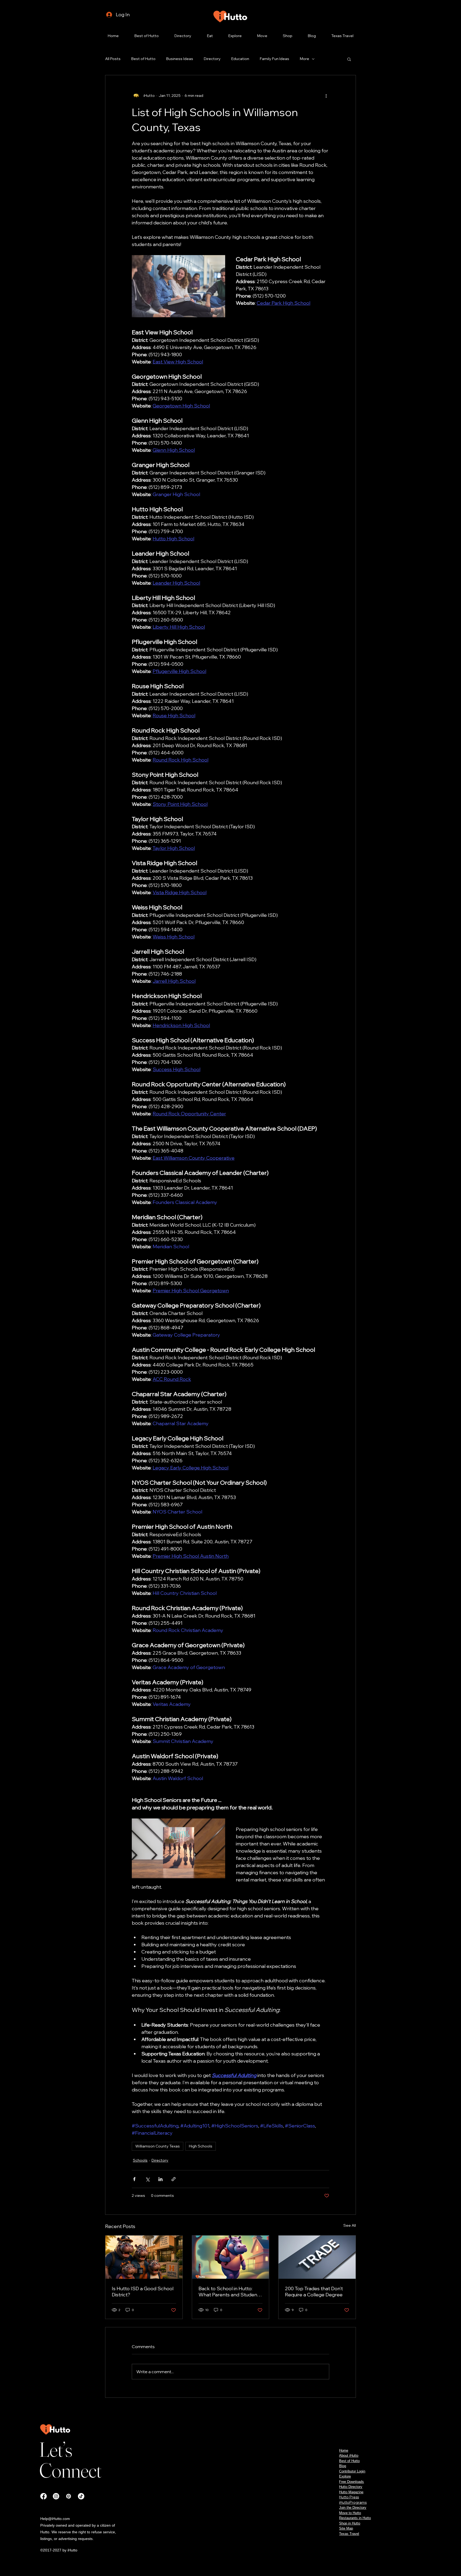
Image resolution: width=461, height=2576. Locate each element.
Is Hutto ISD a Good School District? (143, 2292)
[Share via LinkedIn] (160, 2179)
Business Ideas (180, 59)
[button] (349, 59)
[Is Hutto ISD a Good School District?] (144, 2257)
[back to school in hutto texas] (231, 2257)
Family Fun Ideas (275, 59)
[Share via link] (174, 2179)
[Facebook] (43, 2496)
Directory (212, 59)
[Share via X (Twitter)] (147, 2179)
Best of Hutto (143, 59)
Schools (140, 2160)
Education (240, 59)
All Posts (113, 59)
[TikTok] (81, 2496)
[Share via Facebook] (134, 2179)
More (305, 59)
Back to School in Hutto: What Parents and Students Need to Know (230, 2292)
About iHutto (349, 2456)
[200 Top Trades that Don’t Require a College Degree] (317, 2257)
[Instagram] (56, 2496)
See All (350, 2225)
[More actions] (326, 96)
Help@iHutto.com (55, 2519)
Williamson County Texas (158, 2146)
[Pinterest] (69, 2496)
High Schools (201, 2146)
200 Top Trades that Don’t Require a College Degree (314, 2292)
